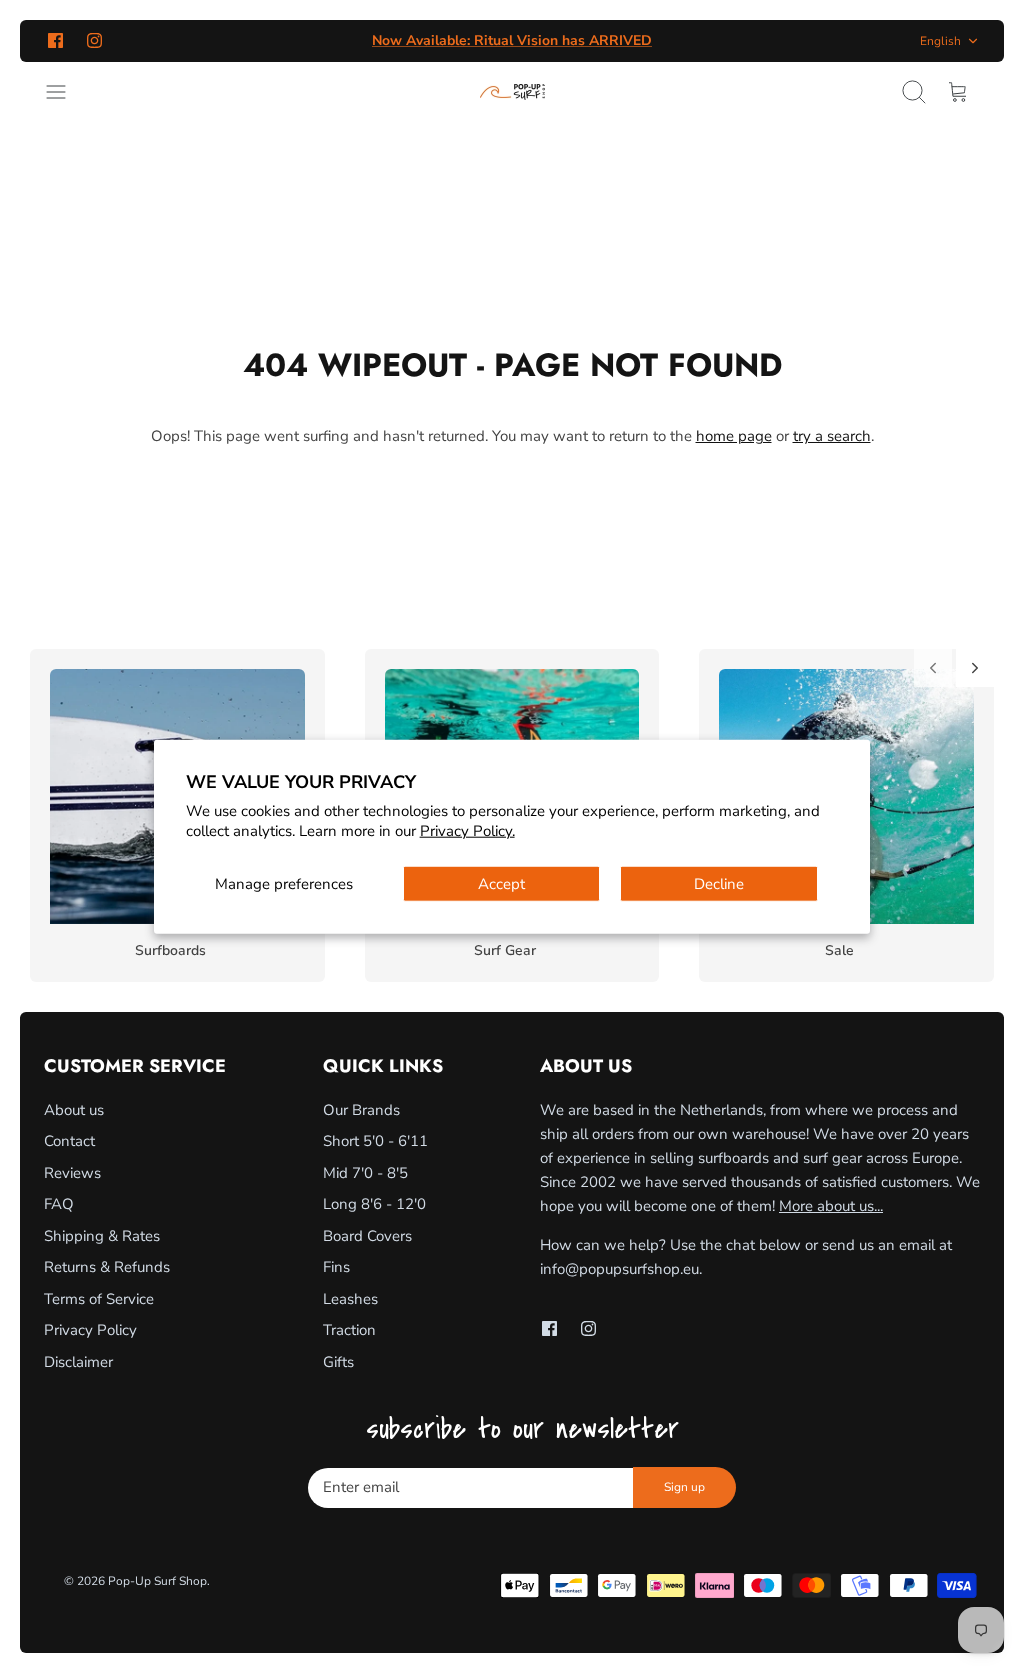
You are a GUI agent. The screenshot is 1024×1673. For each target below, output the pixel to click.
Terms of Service (99, 1299)
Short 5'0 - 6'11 (375, 1141)
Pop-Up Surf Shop (157, 1581)
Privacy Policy (90, 1330)
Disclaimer (78, 1362)
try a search (832, 436)
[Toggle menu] (66, 92)
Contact (69, 1141)
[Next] (975, 668)
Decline (719, 884)
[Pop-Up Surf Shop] (512, 92)
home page (734, 436)
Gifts (338, 1362)
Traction (349, 1330)
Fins (336, 1267)
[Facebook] (55, 40)
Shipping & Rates (102, 1236)
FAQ (59, 1204)
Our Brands (361, 1110)
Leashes (350, 1299)
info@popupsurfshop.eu (619, 1269)
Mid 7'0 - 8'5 (365, 1173)
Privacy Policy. (467, 830)
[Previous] (933, 668)
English (940, 41)
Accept (501, 884)
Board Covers (367, 1236)
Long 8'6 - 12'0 (374, 1204)
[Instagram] (94, 40)
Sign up (684, 1487)
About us (74, 1110)
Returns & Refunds (107, 1267)
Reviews (72, 1173)
